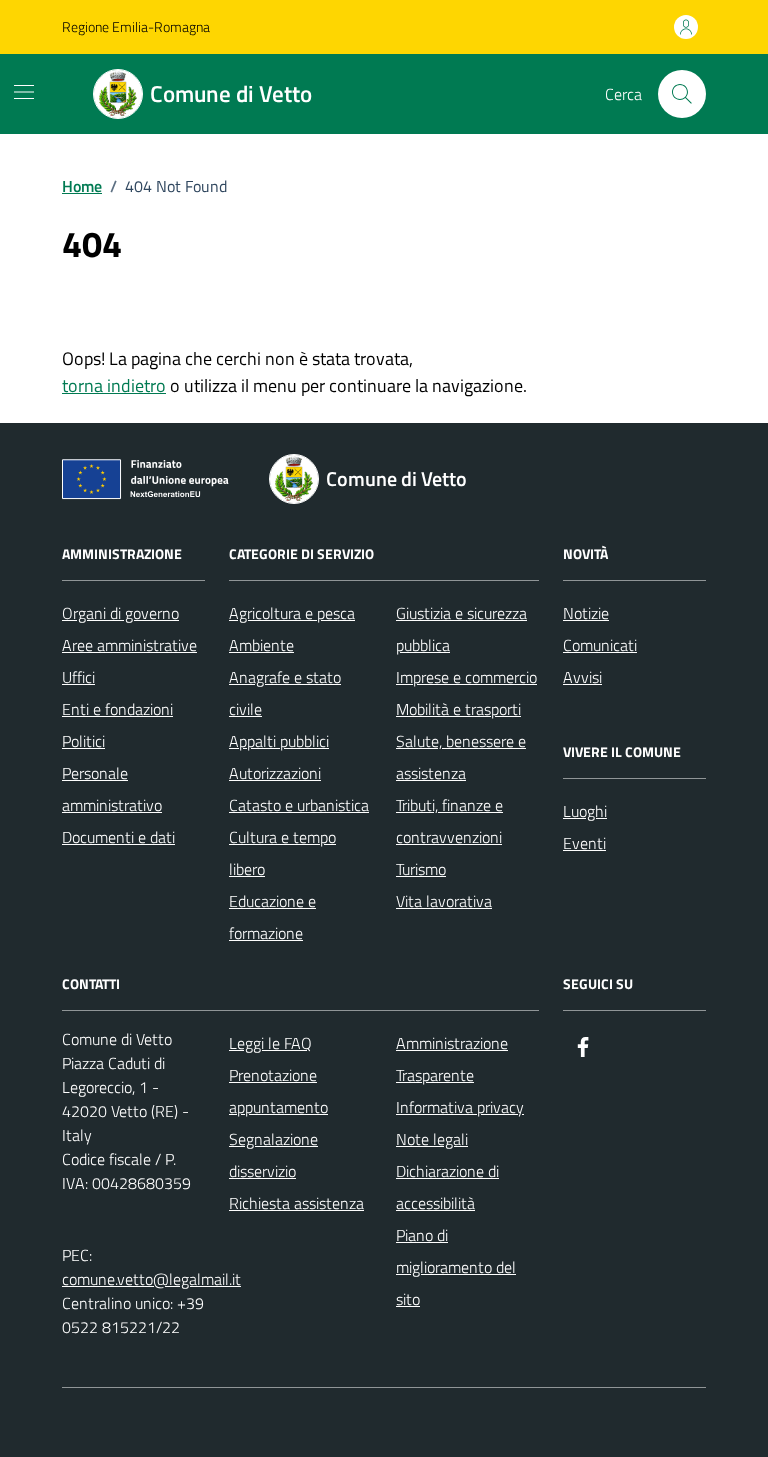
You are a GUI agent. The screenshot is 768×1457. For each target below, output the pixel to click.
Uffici (78, 677)
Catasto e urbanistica (299, 805)
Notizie (586, 613)
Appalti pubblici (279, 741)
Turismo (421, 869)
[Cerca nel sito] (682, 94)
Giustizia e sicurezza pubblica (461, 629)
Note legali (432, 1139)
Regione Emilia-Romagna (136, 26)
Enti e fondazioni (117, 709)
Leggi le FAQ (270, 1043)
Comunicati (600, 645)
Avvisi (582, 677)
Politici (83, 741)
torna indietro (114, 385)
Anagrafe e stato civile (285, 693)
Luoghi (585, 811)
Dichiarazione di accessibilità (447, 1187)
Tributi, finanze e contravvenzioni (449, 821)
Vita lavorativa (444, 901)
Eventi (584, 843)
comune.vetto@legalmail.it (151, 1279)
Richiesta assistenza (296, 1203)
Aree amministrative (129, 645)
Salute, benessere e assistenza (461, 757)
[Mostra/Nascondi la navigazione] (24, 92)
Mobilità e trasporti (458, 709)
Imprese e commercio (466, 677)
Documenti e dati (118, 837)
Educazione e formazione (272, 917)
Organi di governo (120, 613)
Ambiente (261, 645)
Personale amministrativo (112, 789)
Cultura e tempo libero (282, 853)
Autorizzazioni (275, 773)
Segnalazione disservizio (273, 1155)
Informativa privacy (460, 1107)
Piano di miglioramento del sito (456, 1267)
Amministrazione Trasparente (452, 1059)
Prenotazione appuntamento (278, 1091)
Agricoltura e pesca (292, 613)
